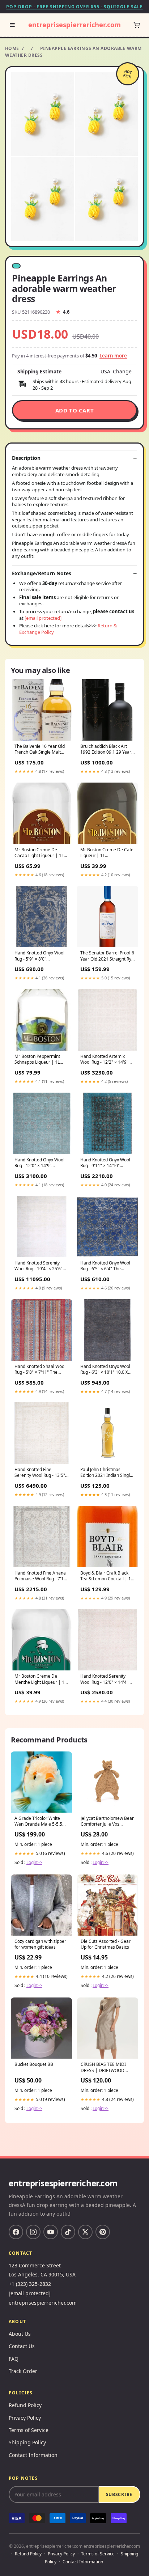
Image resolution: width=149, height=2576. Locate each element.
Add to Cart (75, 410)
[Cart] (137, 25)
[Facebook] (16, 2232)
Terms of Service (29, 2430)
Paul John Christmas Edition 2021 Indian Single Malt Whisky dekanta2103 (106, 1473)
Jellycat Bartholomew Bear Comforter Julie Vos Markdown (107, 1822)
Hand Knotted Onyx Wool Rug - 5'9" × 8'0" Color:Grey (39, 956)
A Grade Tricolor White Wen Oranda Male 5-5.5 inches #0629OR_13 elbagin (38, 1822)
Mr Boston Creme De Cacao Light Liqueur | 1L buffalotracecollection (39, 853)
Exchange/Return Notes (42, 573)
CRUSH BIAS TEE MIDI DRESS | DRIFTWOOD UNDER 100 (103, 2068)
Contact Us (22, 2346)
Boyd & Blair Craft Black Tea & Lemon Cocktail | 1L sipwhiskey (107, 1576)
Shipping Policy (27, 2442)
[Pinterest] (103, 2232)
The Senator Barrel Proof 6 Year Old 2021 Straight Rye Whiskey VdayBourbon (107, 956)
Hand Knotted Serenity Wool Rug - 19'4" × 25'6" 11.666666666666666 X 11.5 (39, 1266)
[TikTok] (68, 2232)
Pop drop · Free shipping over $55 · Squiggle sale (74, 7)
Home (12, 48)
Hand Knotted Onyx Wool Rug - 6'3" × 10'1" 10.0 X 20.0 (105, 1370)
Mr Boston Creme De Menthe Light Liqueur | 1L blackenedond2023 (41, 1679)
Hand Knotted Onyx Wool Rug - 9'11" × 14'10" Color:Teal (105, 1163)
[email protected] (43, 618)
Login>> (34, 1862)
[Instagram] (33, 2232)
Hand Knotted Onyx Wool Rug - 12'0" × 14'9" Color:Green (39, 1163)
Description (26, 458)
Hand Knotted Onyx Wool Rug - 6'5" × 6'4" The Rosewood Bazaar (105, 1266)
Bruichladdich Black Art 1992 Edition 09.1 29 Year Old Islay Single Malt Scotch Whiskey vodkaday (106, 750)
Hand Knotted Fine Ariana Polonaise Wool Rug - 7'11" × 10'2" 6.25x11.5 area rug (41, 1576)
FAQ (14, 2359)
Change (122, 372)
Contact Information (33, 2455)
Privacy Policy (25, 2418)
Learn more (113, 356)
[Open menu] (12, 25)
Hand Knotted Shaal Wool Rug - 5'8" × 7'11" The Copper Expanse (40, 1370)
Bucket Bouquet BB (34, 2064)
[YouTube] (51, 2232)
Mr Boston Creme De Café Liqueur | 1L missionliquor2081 (107, 853)
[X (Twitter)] (85, 2232)
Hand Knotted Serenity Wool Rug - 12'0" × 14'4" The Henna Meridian (104, 1679)
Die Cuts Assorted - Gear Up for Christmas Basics (106, 1944)
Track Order (23, 2371)
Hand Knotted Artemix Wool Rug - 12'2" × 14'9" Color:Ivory (104, 1060)
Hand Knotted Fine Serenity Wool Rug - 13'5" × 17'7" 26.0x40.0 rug (42, 1473)
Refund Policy (25, 2405)
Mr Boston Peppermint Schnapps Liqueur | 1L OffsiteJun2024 (37, 1060)
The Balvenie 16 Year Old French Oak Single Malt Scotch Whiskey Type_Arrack (40, 750)
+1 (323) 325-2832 (30, 2284)
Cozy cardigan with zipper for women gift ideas (40, 1944)
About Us (20, 2334)
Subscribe (119, 2494)
